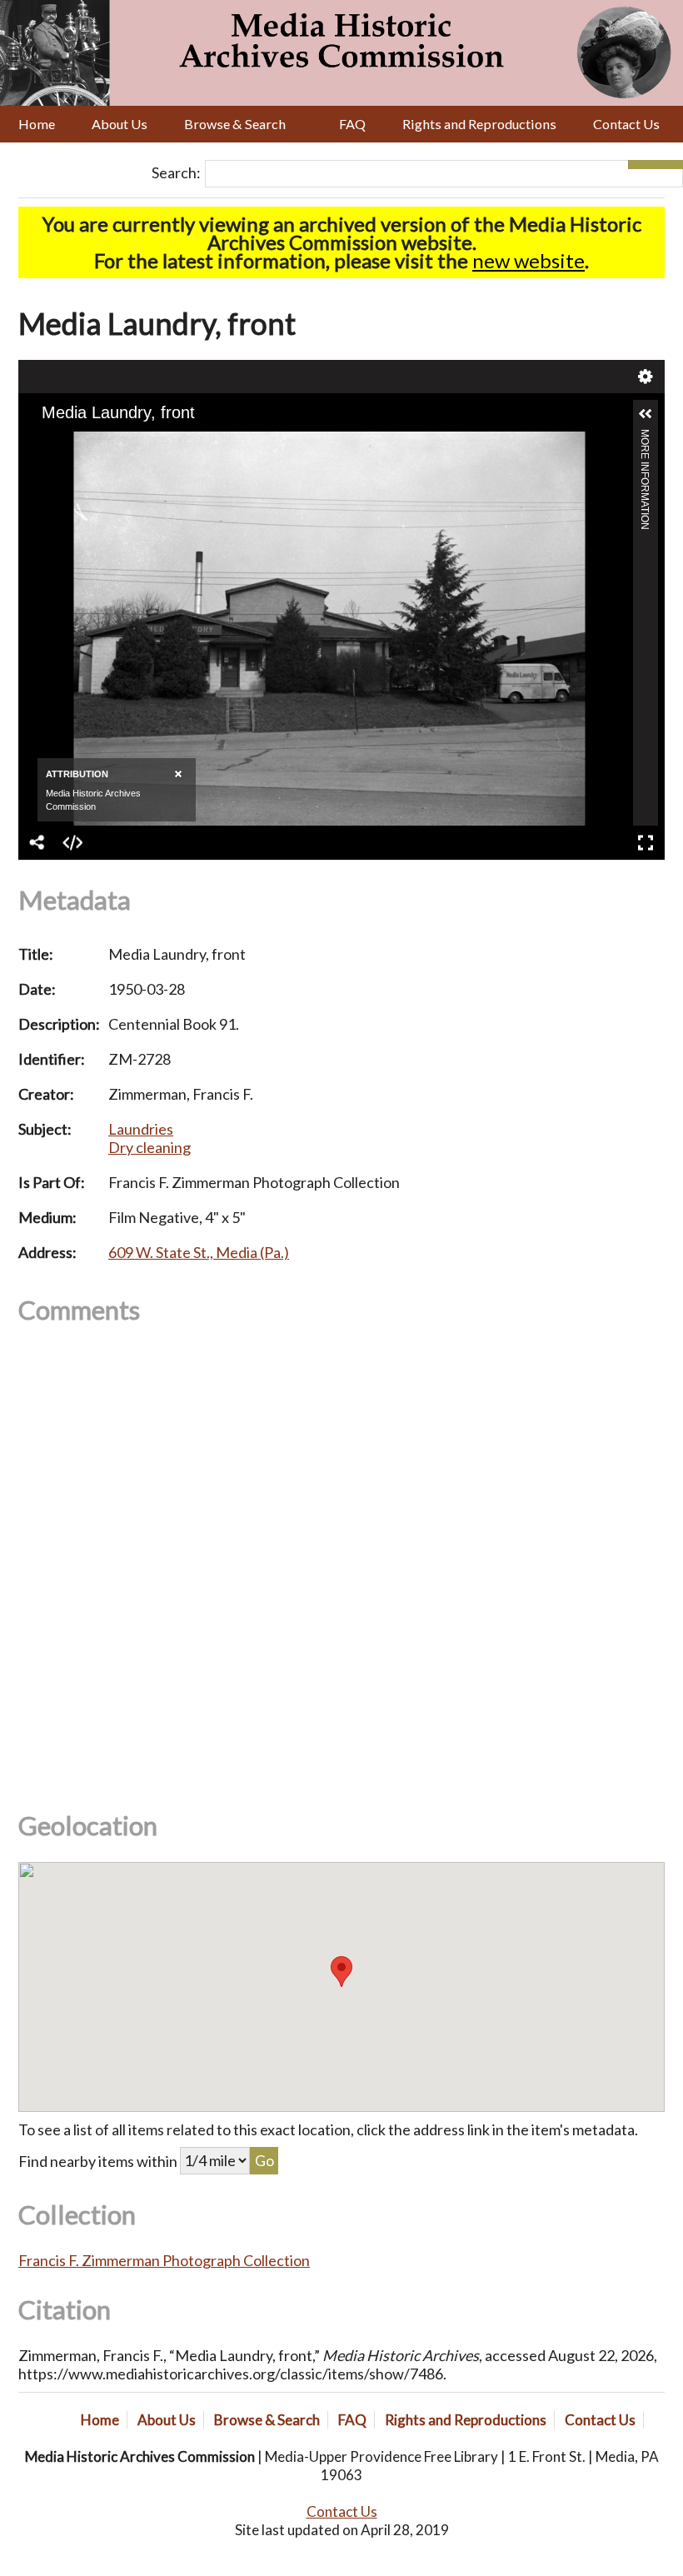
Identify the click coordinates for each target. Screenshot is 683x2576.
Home (37, 124)
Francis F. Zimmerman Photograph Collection (164, 2260)
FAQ (352, 124)
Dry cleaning (150, 1147)
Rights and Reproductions (479, 124)
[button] (341, 1972)
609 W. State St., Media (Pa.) (199, 1252)
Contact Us (626, 124)
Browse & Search (235, 124)
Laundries (141, 1129)
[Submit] (669, 165)
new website (528, 260)
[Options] (642, 165)
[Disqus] (341, 1555)
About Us (120, 124)
